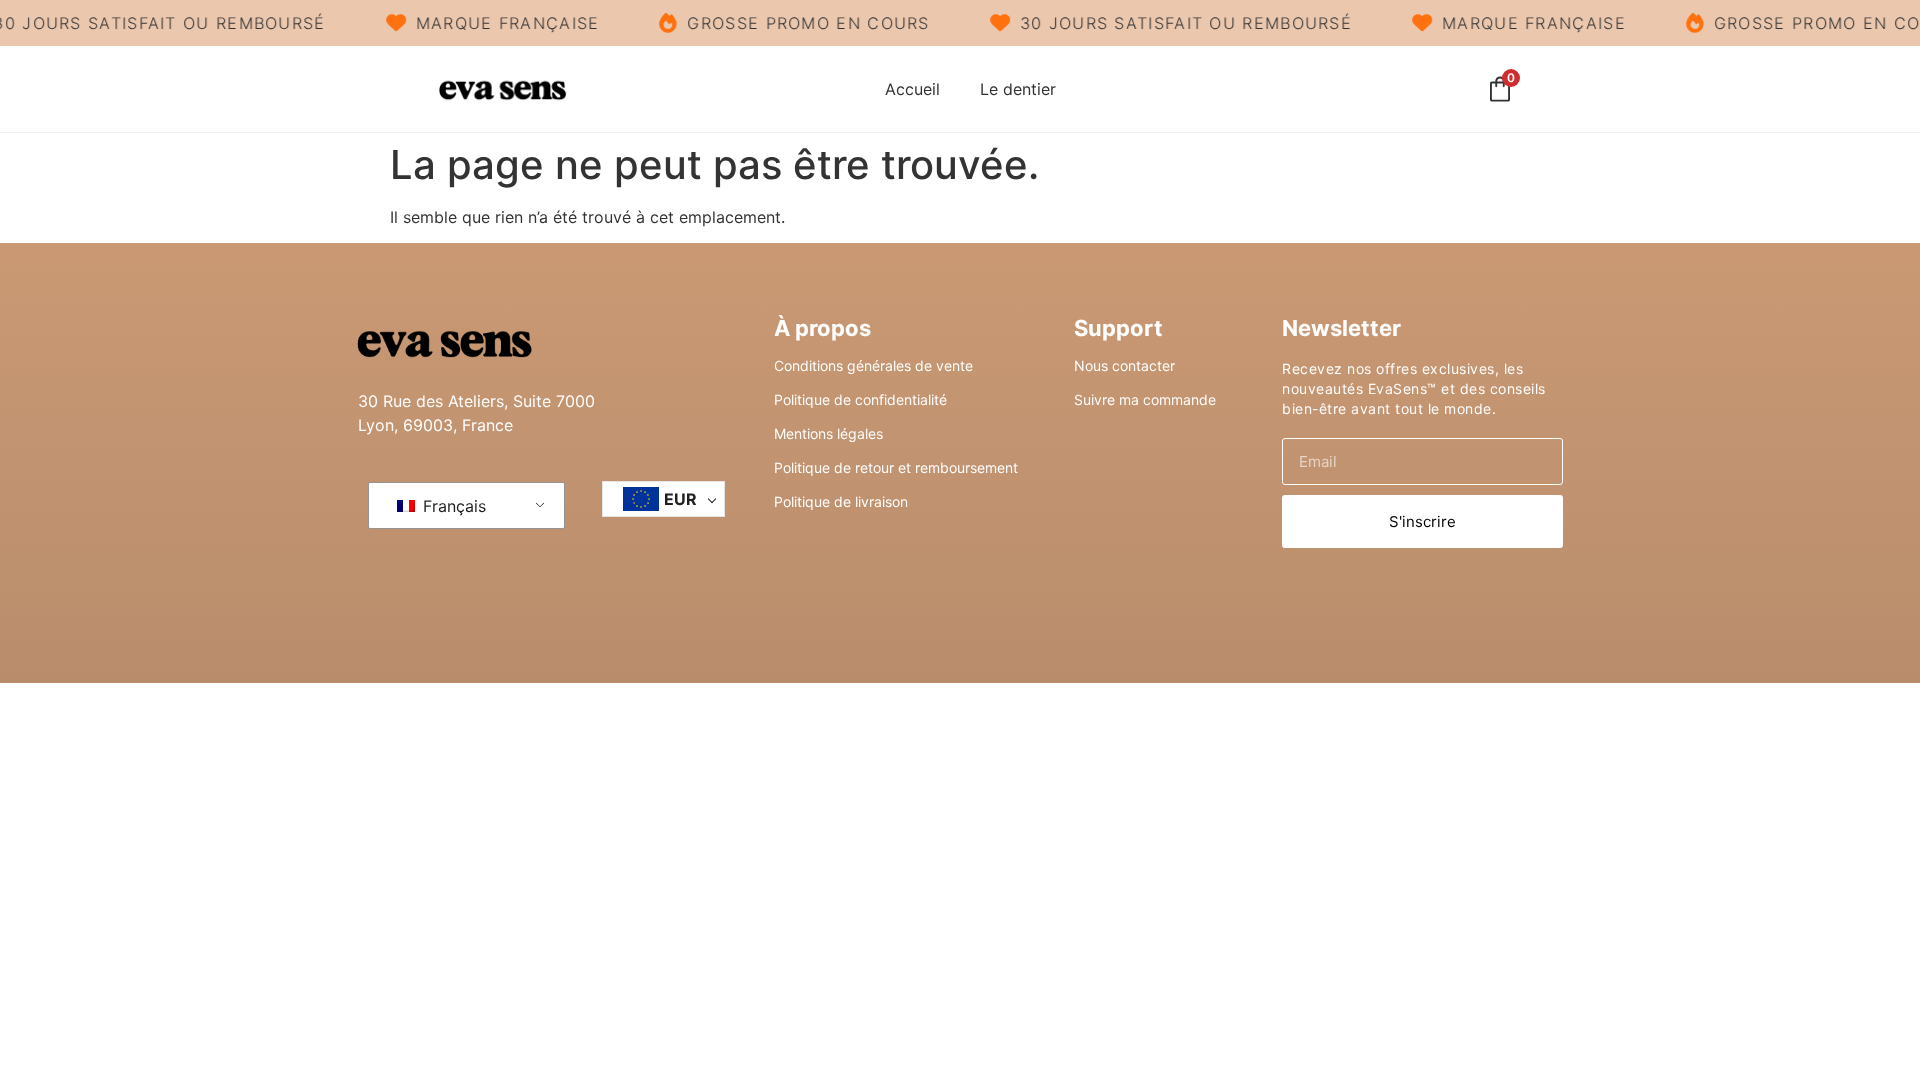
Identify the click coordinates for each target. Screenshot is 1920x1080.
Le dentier (1018, 89)
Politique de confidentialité (860, 399)
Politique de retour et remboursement (896, 467)
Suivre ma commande (1145, 399)
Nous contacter (1124, 365)
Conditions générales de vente (873, 365)
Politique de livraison (841, 501)
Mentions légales (828, 433)
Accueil (912, 89)
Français (452, 506)
